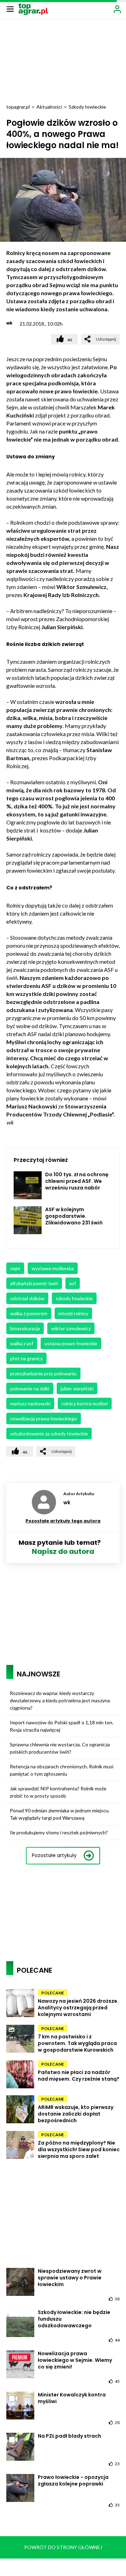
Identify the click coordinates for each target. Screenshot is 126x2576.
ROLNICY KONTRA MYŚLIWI (85, 1403)
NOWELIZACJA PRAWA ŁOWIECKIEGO (44, 1418)
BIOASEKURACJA (25, 1328)
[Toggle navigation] (10, 9)
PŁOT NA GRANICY (26, 1358)
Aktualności (49, 107)
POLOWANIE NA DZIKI (30, 1388)
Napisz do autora (63, 1551)
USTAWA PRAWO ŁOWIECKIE (71, 1343)
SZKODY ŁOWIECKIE (74, 1298)
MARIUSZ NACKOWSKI (30, 1403)
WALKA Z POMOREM (29, 1313)
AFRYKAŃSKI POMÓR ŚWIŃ (34, 1283)
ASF (73, 1283)
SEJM (15, 1268)
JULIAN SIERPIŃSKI (77, 1388)
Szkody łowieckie (87, 107)
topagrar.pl (18, 107)
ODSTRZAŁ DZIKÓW (27, 1298)
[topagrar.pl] (33, 9)
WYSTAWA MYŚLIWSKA (53, 1268)
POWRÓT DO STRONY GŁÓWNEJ (63, 2547)
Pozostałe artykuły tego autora (63, 1521)
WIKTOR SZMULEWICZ (71, 1328)
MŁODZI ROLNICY (73, 1313)
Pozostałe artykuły (54, 1855)
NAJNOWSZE (38, 1674)
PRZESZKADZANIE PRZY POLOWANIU (43, 1373)
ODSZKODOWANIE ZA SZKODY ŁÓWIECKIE (49, 1433)
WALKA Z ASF (22, 1343)
